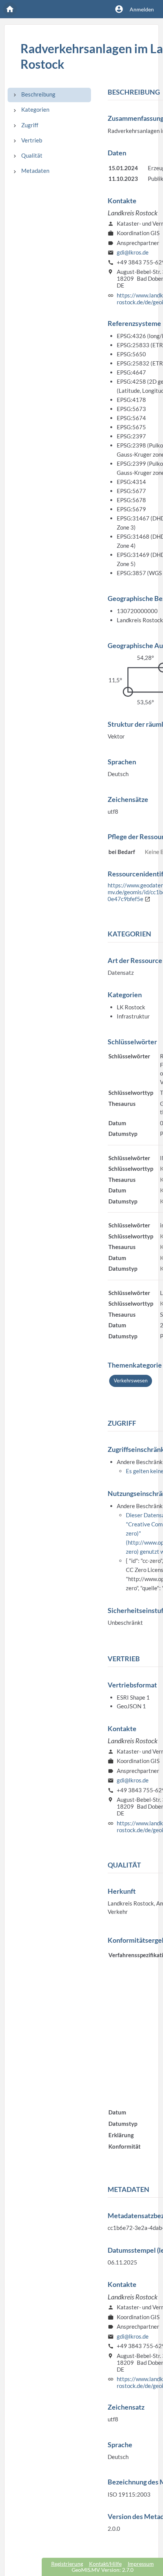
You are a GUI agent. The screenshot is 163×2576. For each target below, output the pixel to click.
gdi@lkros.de (133, 252)
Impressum (141, 2564)
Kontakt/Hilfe (105, 2564)
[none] (15, 95)
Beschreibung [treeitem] (38, 94)
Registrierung (67, 2564)
